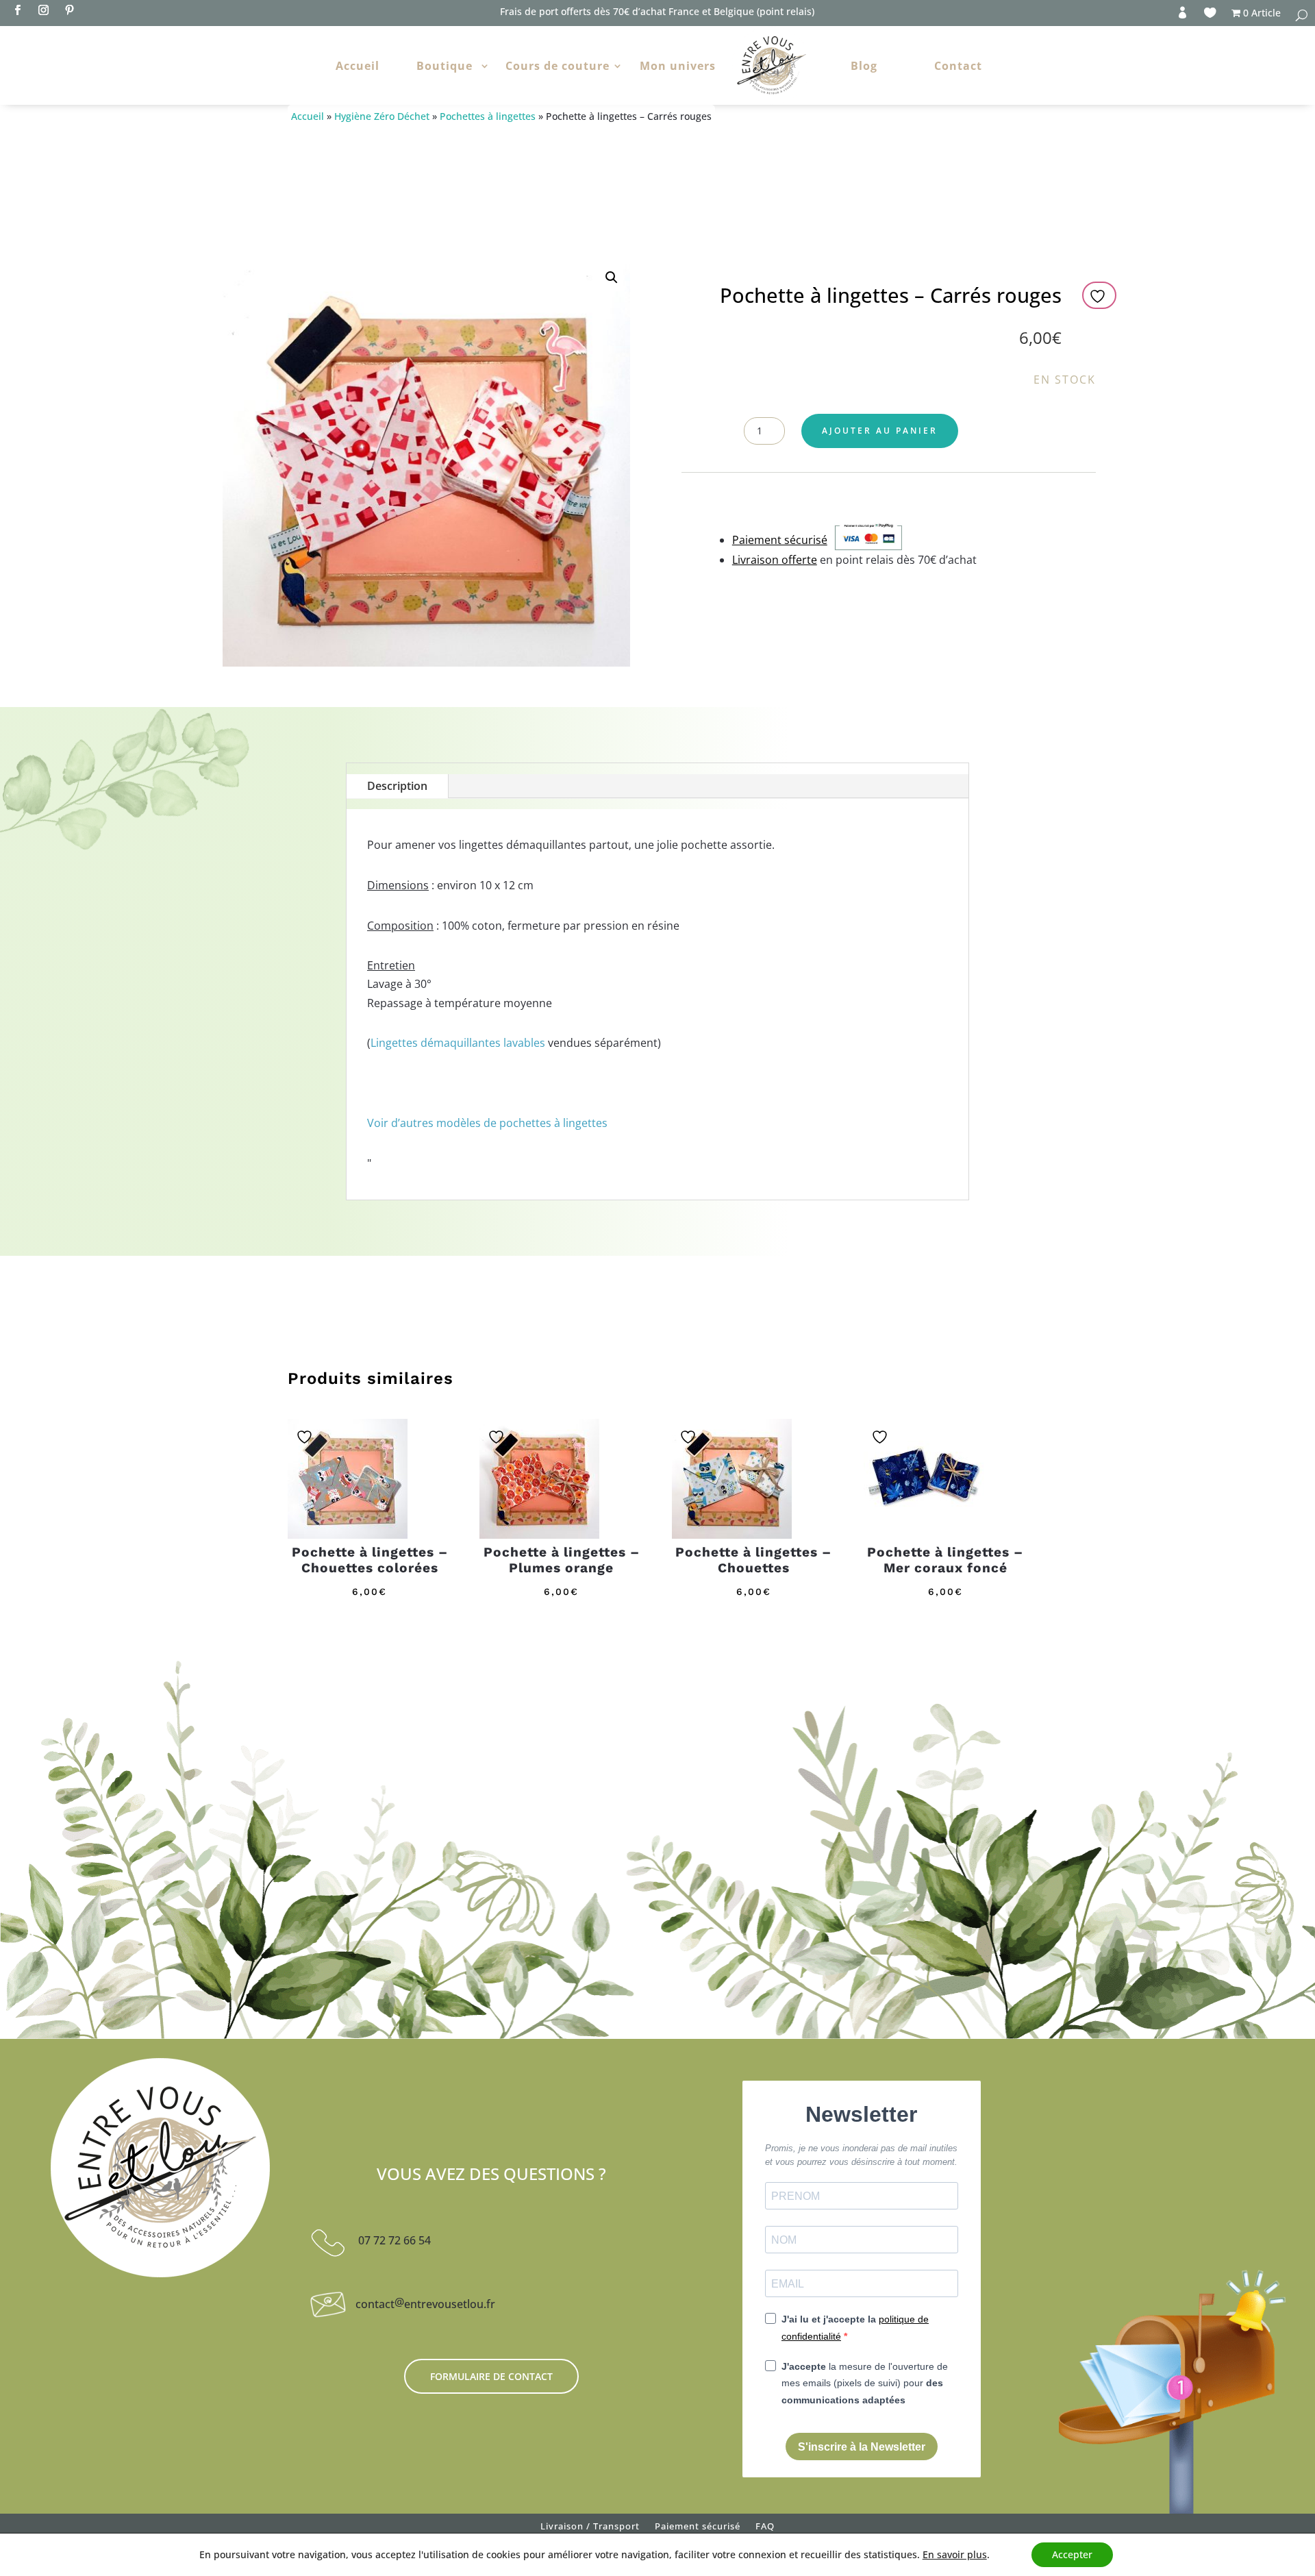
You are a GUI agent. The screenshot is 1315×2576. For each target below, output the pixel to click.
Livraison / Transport (590, 2529)
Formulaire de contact (491, 2376)
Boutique (444, 66)
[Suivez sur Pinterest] (69, 10)
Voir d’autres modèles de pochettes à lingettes (487, 1123)
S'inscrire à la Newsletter (862, 2447)
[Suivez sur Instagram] (43, 10)
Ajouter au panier (880, 431)
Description (397, 786)
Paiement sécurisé (698, 2529)
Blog (864, 66)
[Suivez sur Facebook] (17, 10)
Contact (958, 66)
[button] (612, 277)
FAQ (765, 2529)
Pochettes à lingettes (488, 116)
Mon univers (678, 66)
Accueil (358, 66)
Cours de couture (558, 66)
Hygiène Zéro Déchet (382, 116)
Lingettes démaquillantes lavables (458, 1043)
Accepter (1072, 2554)
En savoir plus (955, 2555)
